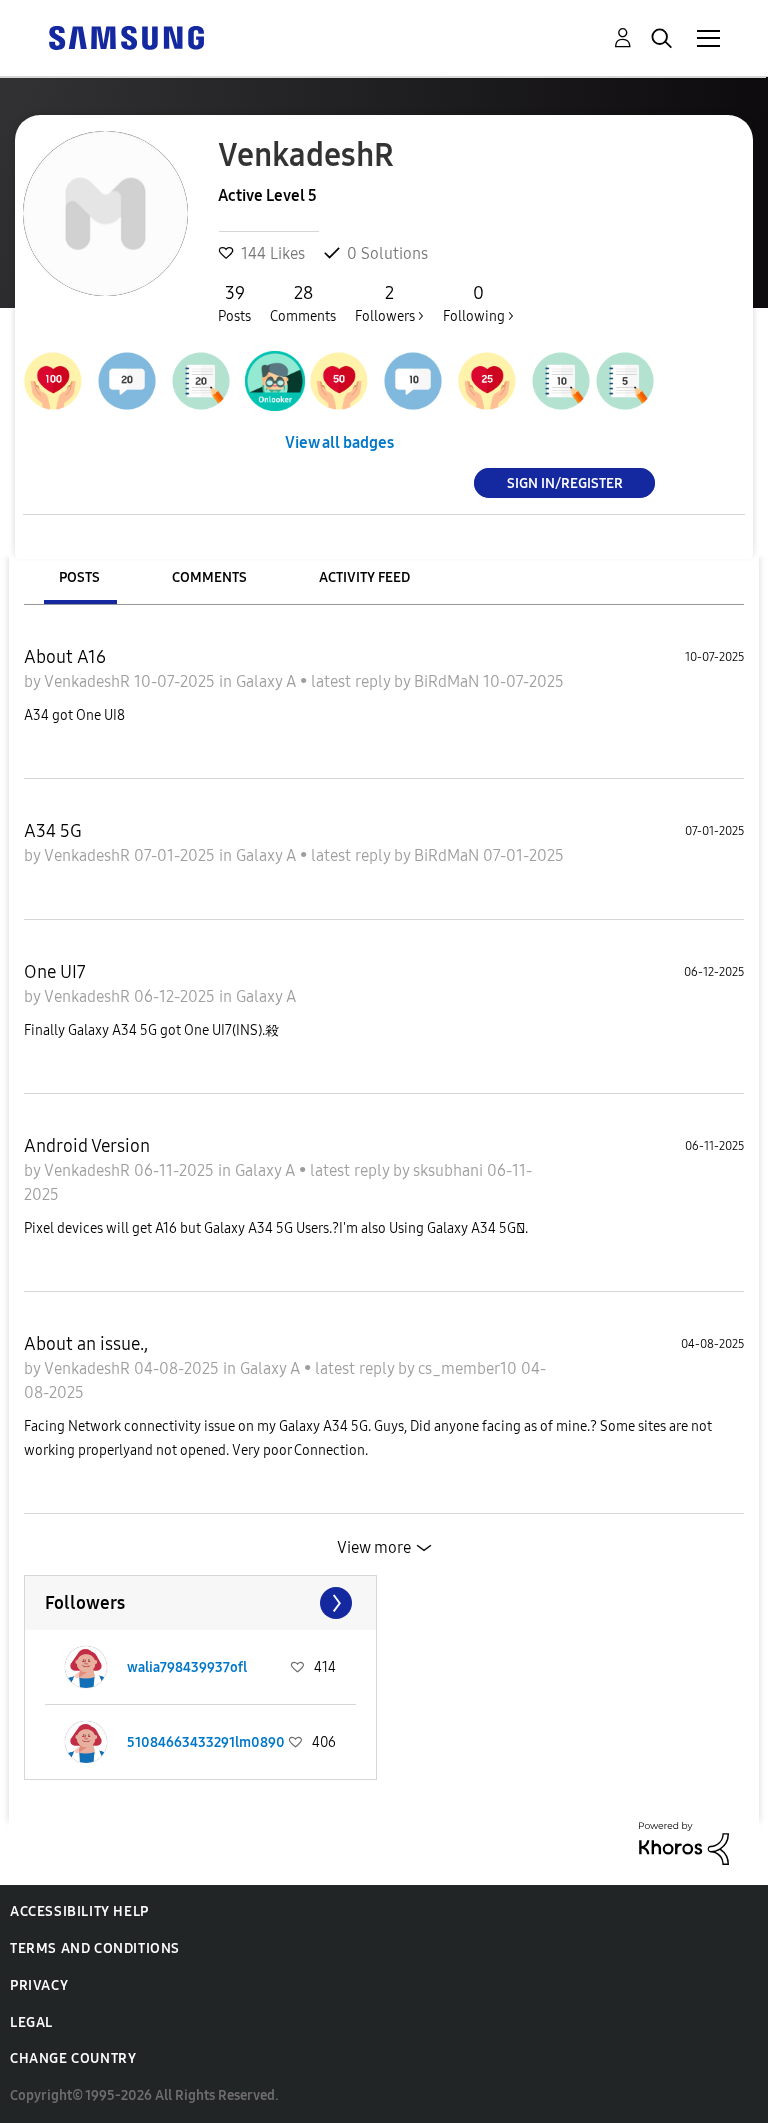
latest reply (352, 681)
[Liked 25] (487, 381)
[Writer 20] (201, 381)
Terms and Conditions (95, 1948)
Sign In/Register (565, 482)
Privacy (39, 1985)
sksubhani (450, 1170)
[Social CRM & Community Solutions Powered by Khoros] (684, 1841)
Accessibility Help (79, 1911)
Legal (31, 2022)
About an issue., (86, 1344)
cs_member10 (469, 1368)
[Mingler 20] (127, 381)
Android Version (87, 1146)
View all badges (339, 442)
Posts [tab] (79, 577)
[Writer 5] (625, 381)
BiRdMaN (448, 681)
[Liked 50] (339, 381)
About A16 (65, 657)
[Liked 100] (53, 381)
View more (374, 1547)
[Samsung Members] (126, 36)
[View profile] (86, 1667)
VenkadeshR (89, 681)
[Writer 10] (561, 381)
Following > (478, 303)
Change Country (73, 2058)
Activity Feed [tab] (364, 577)
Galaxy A (268, 681)
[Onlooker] (275, 381)
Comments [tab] (209, 577)
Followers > (389, 303)
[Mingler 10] (413, 381)
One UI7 (55, 972)
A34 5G (53, 831)
